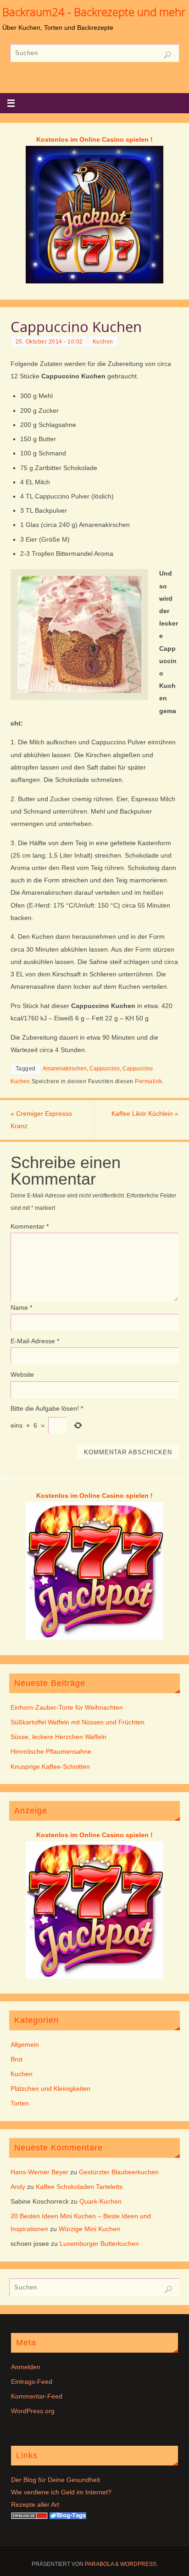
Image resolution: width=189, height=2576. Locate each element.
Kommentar (30, 1226)
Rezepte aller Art (35, 2504)
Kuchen (103, 342)
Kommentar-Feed (37, 2396)
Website (22, 1374)
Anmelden (26, 2367)
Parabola (99, 2564)
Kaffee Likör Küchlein (145, 1113)
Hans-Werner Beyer (39, 2172)
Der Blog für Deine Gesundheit (56, 2480)
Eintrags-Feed (32, 2382)
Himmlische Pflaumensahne (51, 1751)
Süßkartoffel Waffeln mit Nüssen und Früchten (78, 1722)
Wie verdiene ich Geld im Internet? (61, 2492)
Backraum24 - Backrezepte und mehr (94, 12)
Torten (20, 2103)
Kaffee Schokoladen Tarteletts (79, 2187)
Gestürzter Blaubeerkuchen (119, 2172)
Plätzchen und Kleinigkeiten (50, 2088)
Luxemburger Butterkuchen (99, 2244)
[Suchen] (167, 55)
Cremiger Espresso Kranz (41, 1120)
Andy (18, 2187)
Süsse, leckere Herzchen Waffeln (58, 1737)
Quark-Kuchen (100, 2201)
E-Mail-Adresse (35, 1341)
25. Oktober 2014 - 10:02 (49, 342)
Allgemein (25, 2044)
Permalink (149, 1081)
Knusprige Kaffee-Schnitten (50, 1767)
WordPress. (139, 2564)
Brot (17, 2059)
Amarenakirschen (65, 1069)
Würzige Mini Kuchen (89, 2229)
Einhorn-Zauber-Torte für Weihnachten (67, 1707)
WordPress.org (33, 2411)
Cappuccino (105, 1069)
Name (21, 1307)
